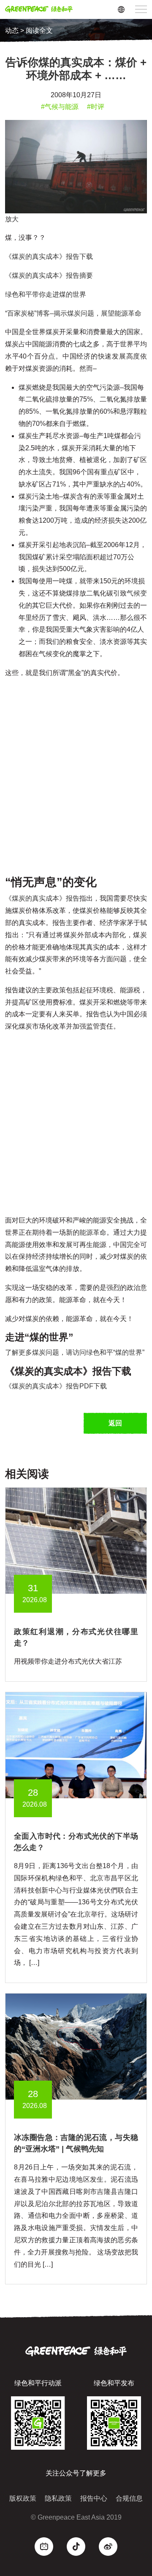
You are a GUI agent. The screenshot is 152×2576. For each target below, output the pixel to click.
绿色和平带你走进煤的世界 (46, 294)
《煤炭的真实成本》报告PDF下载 (56, 1386)
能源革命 (93, 1232)
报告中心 (94, 2498)
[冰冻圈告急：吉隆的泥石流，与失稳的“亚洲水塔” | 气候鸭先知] (76, 2046)
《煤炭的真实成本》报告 (42, 898)
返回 (115, 1423)
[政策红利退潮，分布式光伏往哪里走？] (76, 1541)
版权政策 (23, 2498)
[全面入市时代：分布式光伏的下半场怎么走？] (76, 1745)
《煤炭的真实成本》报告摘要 (49, 275)
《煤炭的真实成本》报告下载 (49, 257)
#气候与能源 (60, 107)
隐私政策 (58, 2498)
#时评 (96, 107)
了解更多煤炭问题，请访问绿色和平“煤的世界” (75, 1352)
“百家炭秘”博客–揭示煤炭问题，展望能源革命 (73, 313)
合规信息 (129, 2498)
